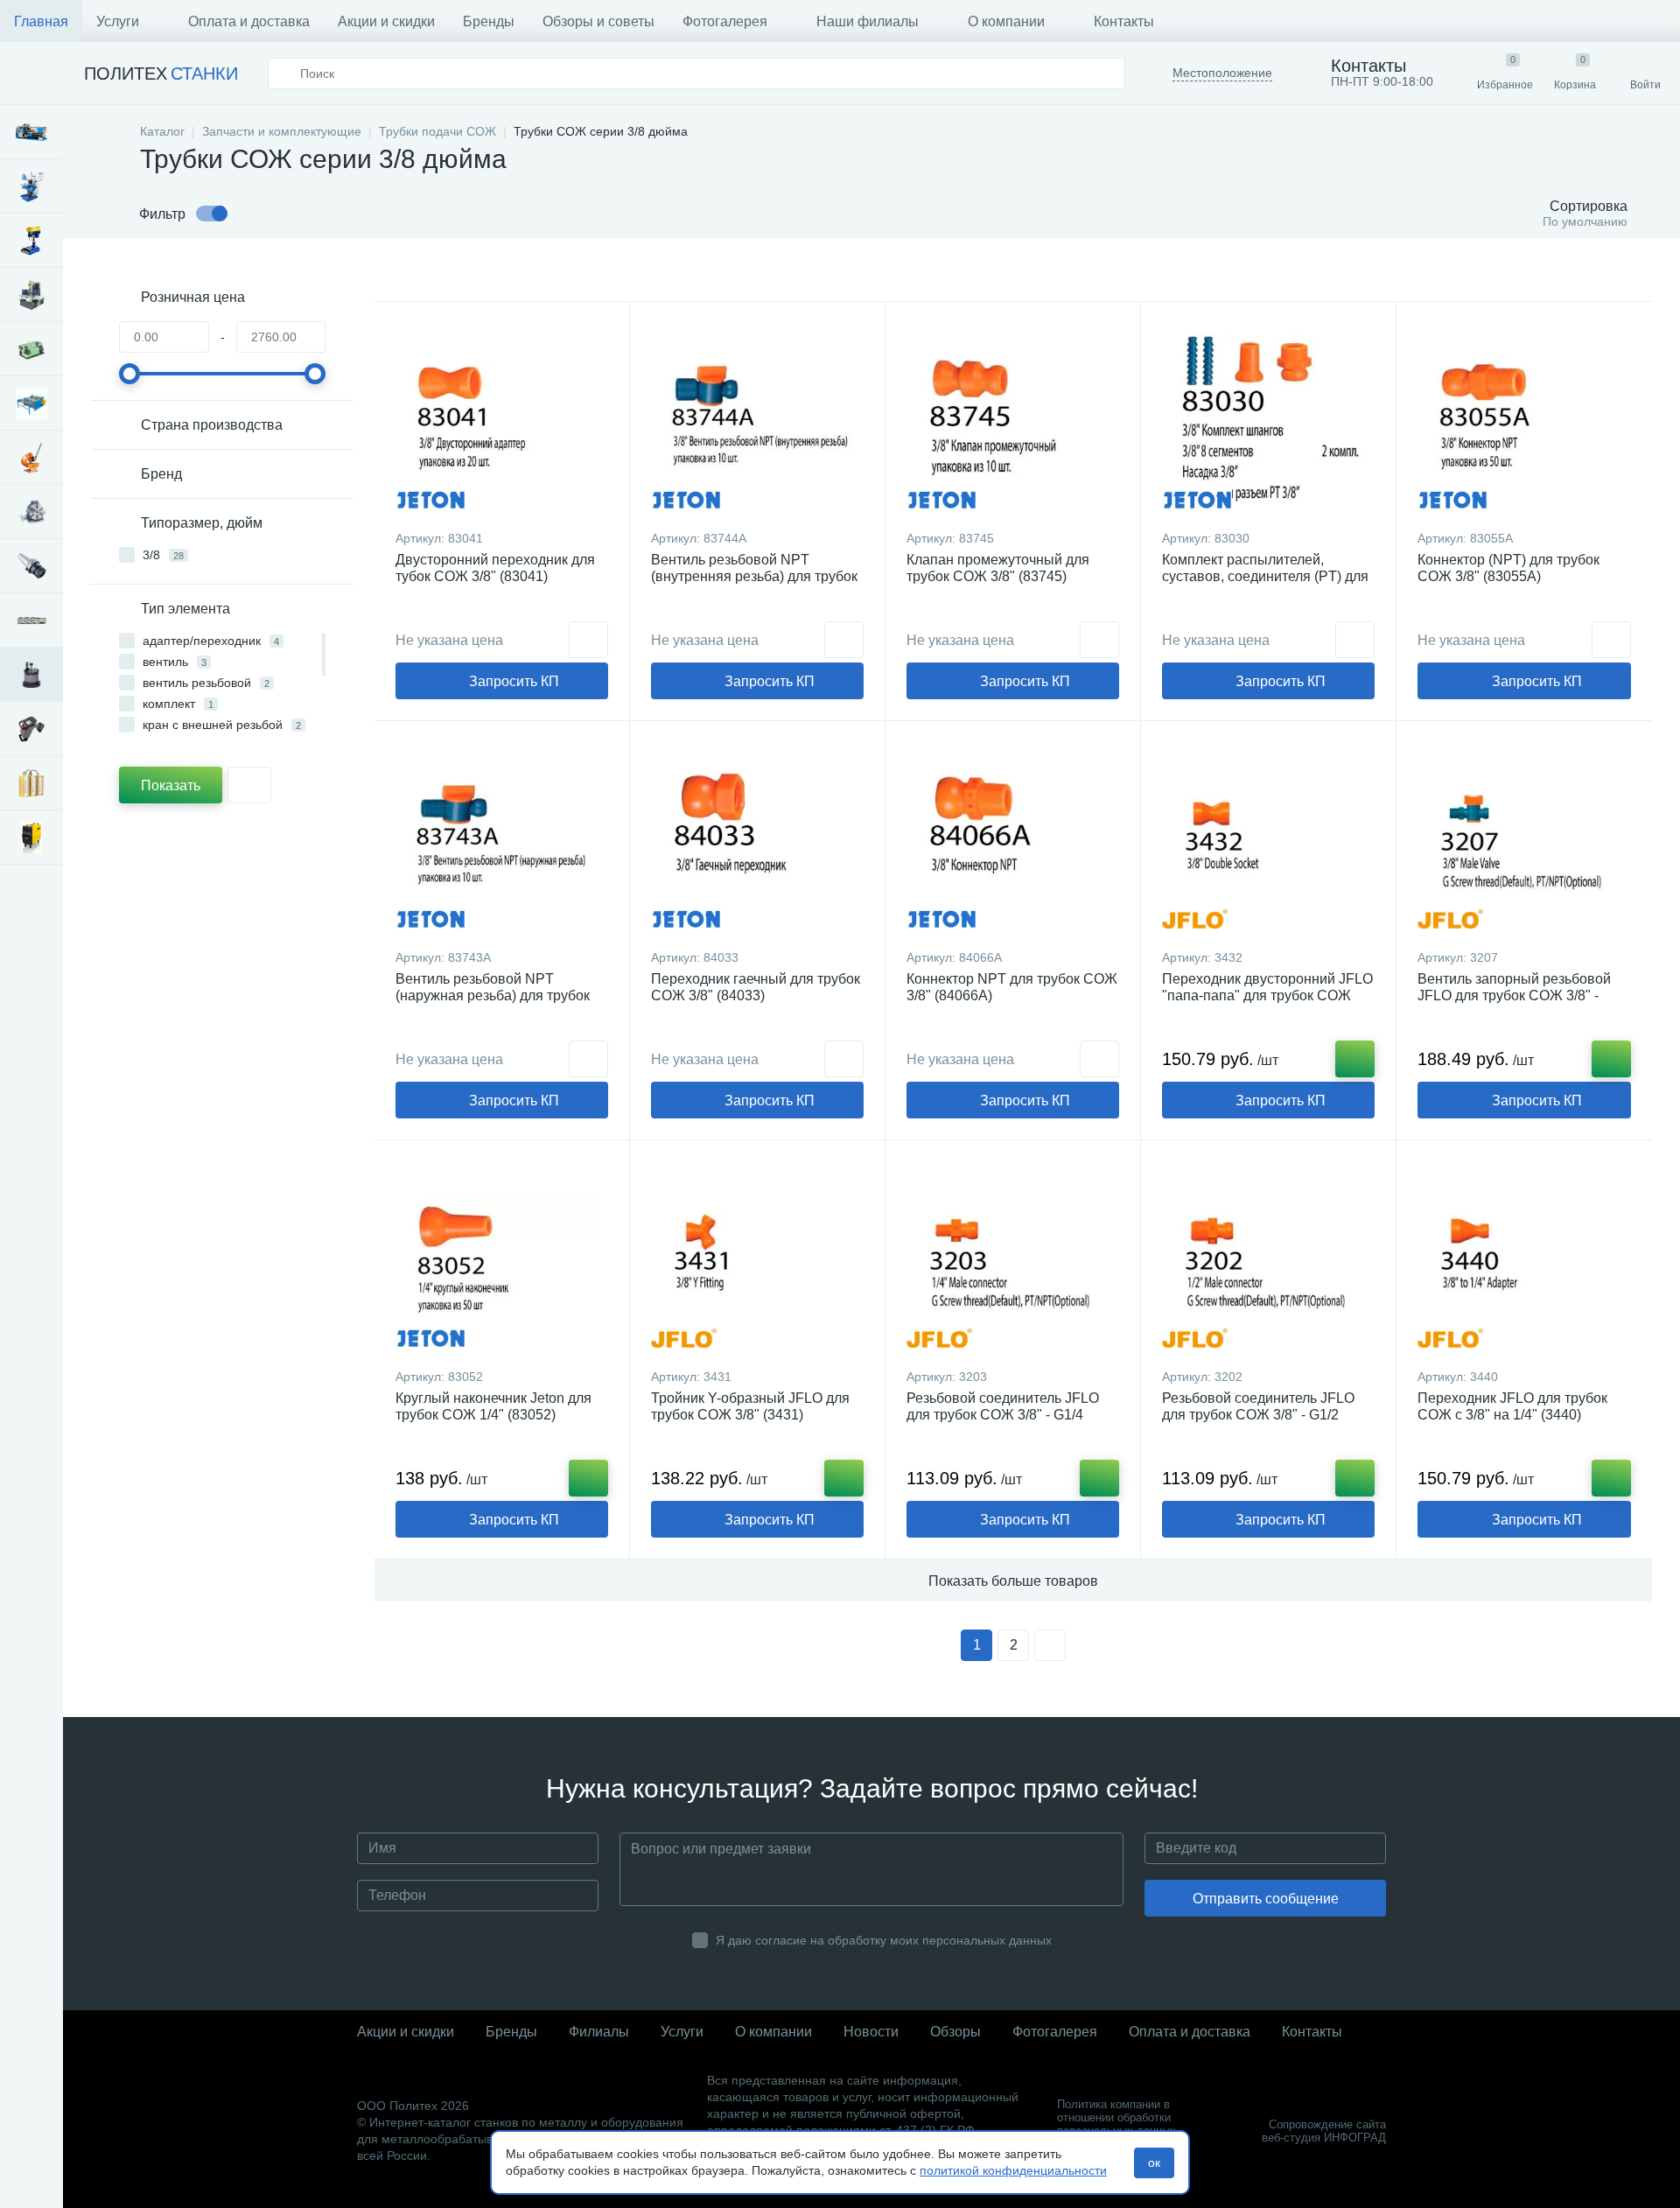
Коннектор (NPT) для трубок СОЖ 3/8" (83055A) (1508, 568)
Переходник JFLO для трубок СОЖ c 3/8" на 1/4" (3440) (1512, 1406)
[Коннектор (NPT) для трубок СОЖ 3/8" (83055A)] (1524, 420)
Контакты (1124, 21)
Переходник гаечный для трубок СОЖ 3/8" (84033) (756, 987)
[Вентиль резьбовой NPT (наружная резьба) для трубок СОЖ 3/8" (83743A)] (502, 839)
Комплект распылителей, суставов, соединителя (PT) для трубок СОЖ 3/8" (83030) (1265, 576)
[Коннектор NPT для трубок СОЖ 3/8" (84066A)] (1013, 839)
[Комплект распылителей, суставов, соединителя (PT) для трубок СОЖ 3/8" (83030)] (1268, 420)
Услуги (118, 21)
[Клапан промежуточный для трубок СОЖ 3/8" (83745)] (1013, 420)
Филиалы (599, 2032)
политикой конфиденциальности (1013, 2170)
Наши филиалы (868, 21)
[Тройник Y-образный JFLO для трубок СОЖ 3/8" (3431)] (757, 1258)
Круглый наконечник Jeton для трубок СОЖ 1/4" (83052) (493, 1406)
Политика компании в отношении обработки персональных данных (1116, 2117)
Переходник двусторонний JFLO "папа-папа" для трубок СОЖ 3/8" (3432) (1267, 995)
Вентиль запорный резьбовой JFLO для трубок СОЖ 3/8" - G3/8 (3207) (1514, 995)
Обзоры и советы (598, 21)
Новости (871, 2032)
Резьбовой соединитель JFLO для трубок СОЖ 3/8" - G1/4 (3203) (1003, 1415)
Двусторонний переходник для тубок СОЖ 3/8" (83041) (495, 568)
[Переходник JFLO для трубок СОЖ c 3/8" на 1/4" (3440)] (1524, 1258)
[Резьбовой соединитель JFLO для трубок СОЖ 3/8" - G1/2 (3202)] (1268, 1258)
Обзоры (955, 2032)
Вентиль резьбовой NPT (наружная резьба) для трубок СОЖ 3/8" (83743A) (493, 995)
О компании (1006, 21)
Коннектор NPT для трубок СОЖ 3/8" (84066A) (1012, 987)
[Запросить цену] (588, 640)
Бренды (489, 21)
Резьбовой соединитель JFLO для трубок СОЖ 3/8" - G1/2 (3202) (1258, 1415)
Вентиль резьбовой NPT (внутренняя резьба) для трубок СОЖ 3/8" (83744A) (754, 576)
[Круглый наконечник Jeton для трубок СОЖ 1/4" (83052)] (502, 1258)
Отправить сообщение (1266, 1899)
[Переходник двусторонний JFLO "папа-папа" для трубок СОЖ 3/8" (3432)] (1268, 839)
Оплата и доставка (249, 21)
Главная (41, 21)
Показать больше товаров (1013, 1581)
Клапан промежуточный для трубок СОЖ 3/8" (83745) (998, 568)
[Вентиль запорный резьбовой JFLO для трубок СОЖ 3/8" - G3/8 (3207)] (1524, 839)
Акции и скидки (386, 21)
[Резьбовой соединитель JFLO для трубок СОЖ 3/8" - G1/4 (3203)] (1013, 1258)
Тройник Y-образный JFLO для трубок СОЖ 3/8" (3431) (750, 1406)
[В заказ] (1355, 1059)
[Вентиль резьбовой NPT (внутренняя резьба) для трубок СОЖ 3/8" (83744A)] (757, 420)
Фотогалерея (725, 21)
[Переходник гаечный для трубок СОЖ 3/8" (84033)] (757, 839)
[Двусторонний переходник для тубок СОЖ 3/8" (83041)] (502, 420)
